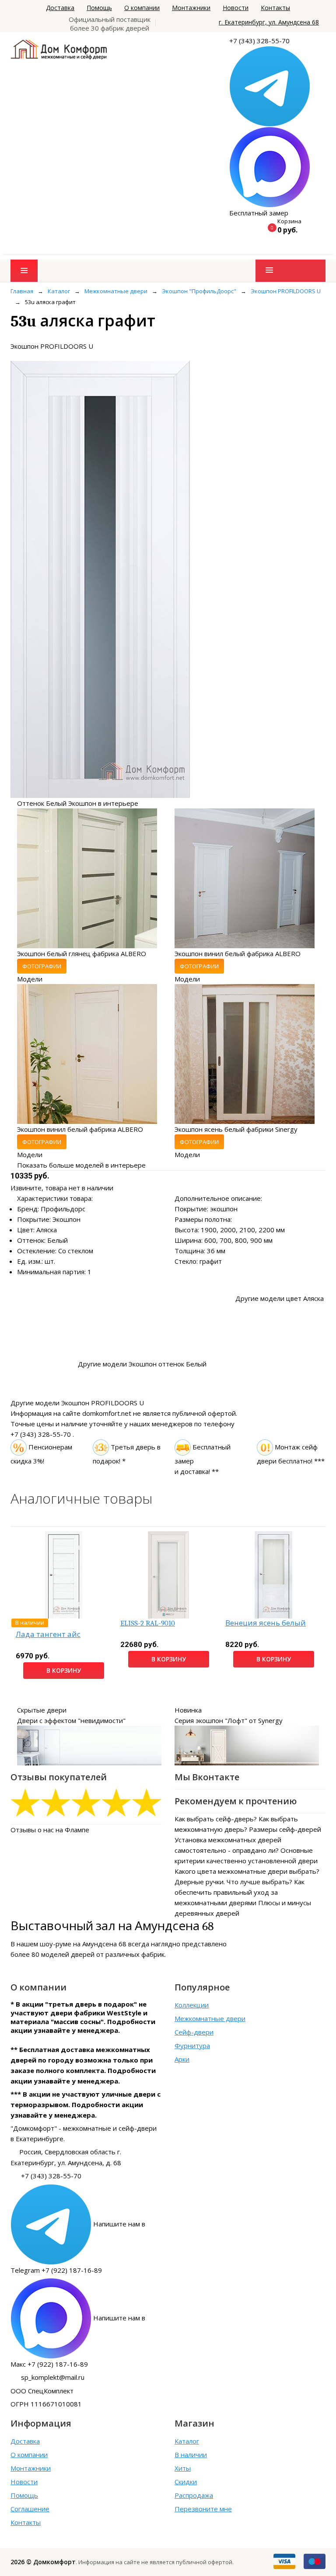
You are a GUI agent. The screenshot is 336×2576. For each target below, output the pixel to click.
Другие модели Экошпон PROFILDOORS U (77, 1403)
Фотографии (42, 966)
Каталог (187, 2441)
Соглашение (30, 2509)
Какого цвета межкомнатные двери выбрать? (247, 1871)
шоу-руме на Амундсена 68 (83, 1944)
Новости (236, 8)
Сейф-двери (194, 2032)
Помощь (99, 8)
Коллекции (192, 2005)
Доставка (60, 8)
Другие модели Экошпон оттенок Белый (142, 1364)
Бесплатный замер (259, 213)
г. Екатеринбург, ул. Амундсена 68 (269, 22)
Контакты (275, 8)
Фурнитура (192, 2046)
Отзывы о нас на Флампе (50, 1830)
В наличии (191, 2455)
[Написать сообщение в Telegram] (270, 86)
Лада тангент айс (48, 1635)
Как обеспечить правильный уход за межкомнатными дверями (240, 1892)
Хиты (183, 2468)
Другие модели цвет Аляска (280, 1298)
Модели (30, 979)
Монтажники (191, 8)
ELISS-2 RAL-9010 (148, 1623)
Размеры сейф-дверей (285, 1829)
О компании (142, 8)
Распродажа (194, 2495)
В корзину (64, 1670)
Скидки (186, 2482)
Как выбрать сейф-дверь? (216, 1819)
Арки (182, 2059)
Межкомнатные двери (210, 2018)
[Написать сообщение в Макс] (270, 166)
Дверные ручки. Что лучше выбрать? (233, 1882)
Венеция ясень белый (266, 1623)
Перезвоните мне (203, 2509)
